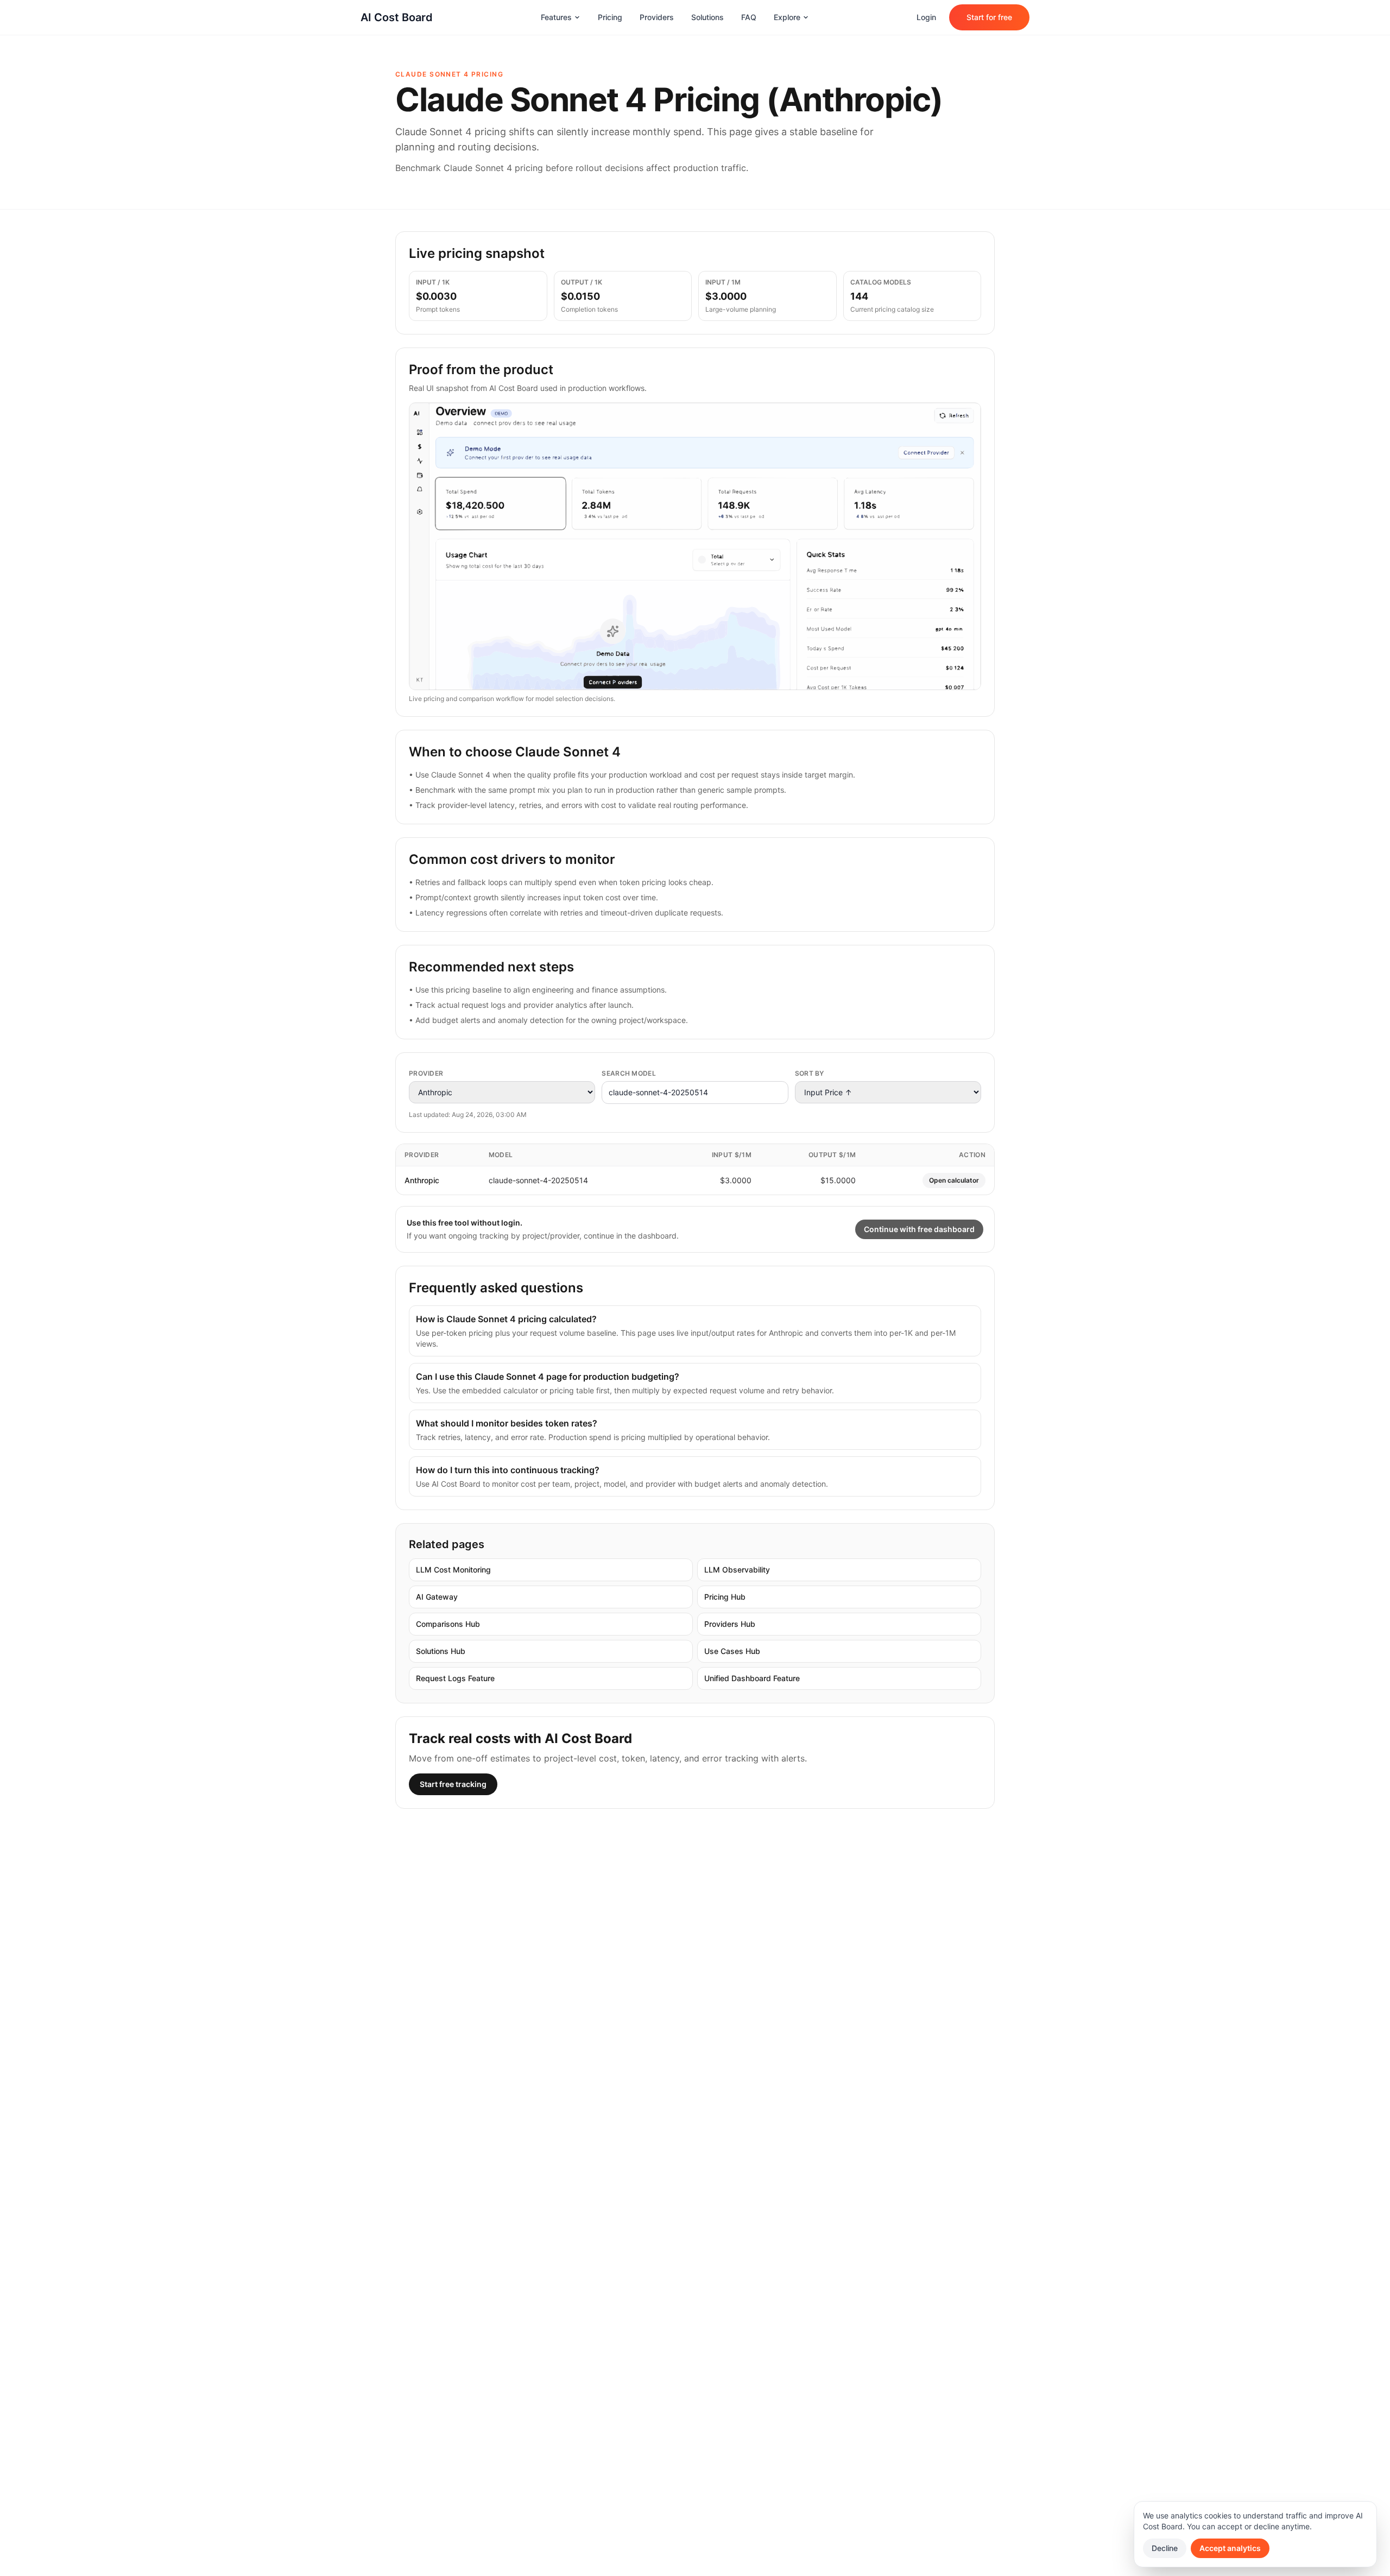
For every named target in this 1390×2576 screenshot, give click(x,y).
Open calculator (954, 1180)
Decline (1165, 2548)
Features (556, 17)
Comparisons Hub (448, 1624)
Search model (629, 1073)
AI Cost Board (397, 17)
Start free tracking (453, 1784)
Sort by (810, 1073)
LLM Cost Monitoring (453, 1570)
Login (926, 17)
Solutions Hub (441, 1651)
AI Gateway (437, 1597)
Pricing (610, 17)
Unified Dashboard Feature (752, 1678)
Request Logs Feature (455, 1678)
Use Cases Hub (732, 1651)
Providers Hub (730, 1624)
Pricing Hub (725, 1597)
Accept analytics (1230, 2548)
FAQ (749, 17)
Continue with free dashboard (919, 1229)
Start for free (989, 17)
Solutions (707, 17)
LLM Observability (737, 1570)
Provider (426, 1073)
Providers (657, 17)
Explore (787, 17)
